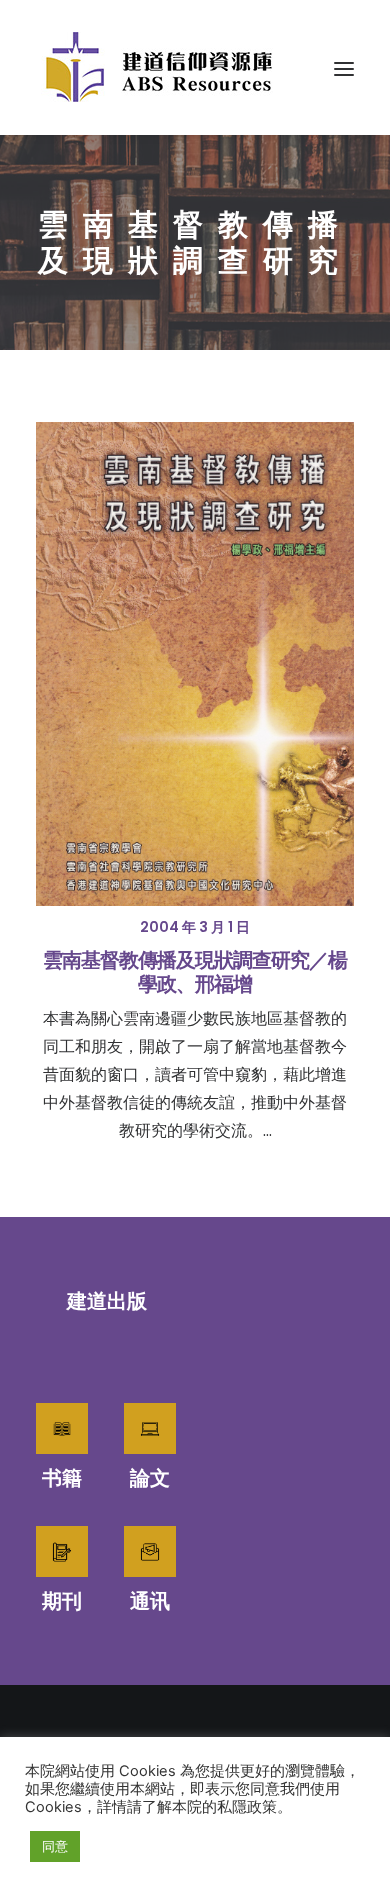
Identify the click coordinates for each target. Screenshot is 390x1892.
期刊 (62, 1601)
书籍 (62, 1478)
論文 (150, 1478)
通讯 (150, 1601)
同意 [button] (55, 1846)
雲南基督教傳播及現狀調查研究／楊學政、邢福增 (195, 972)
